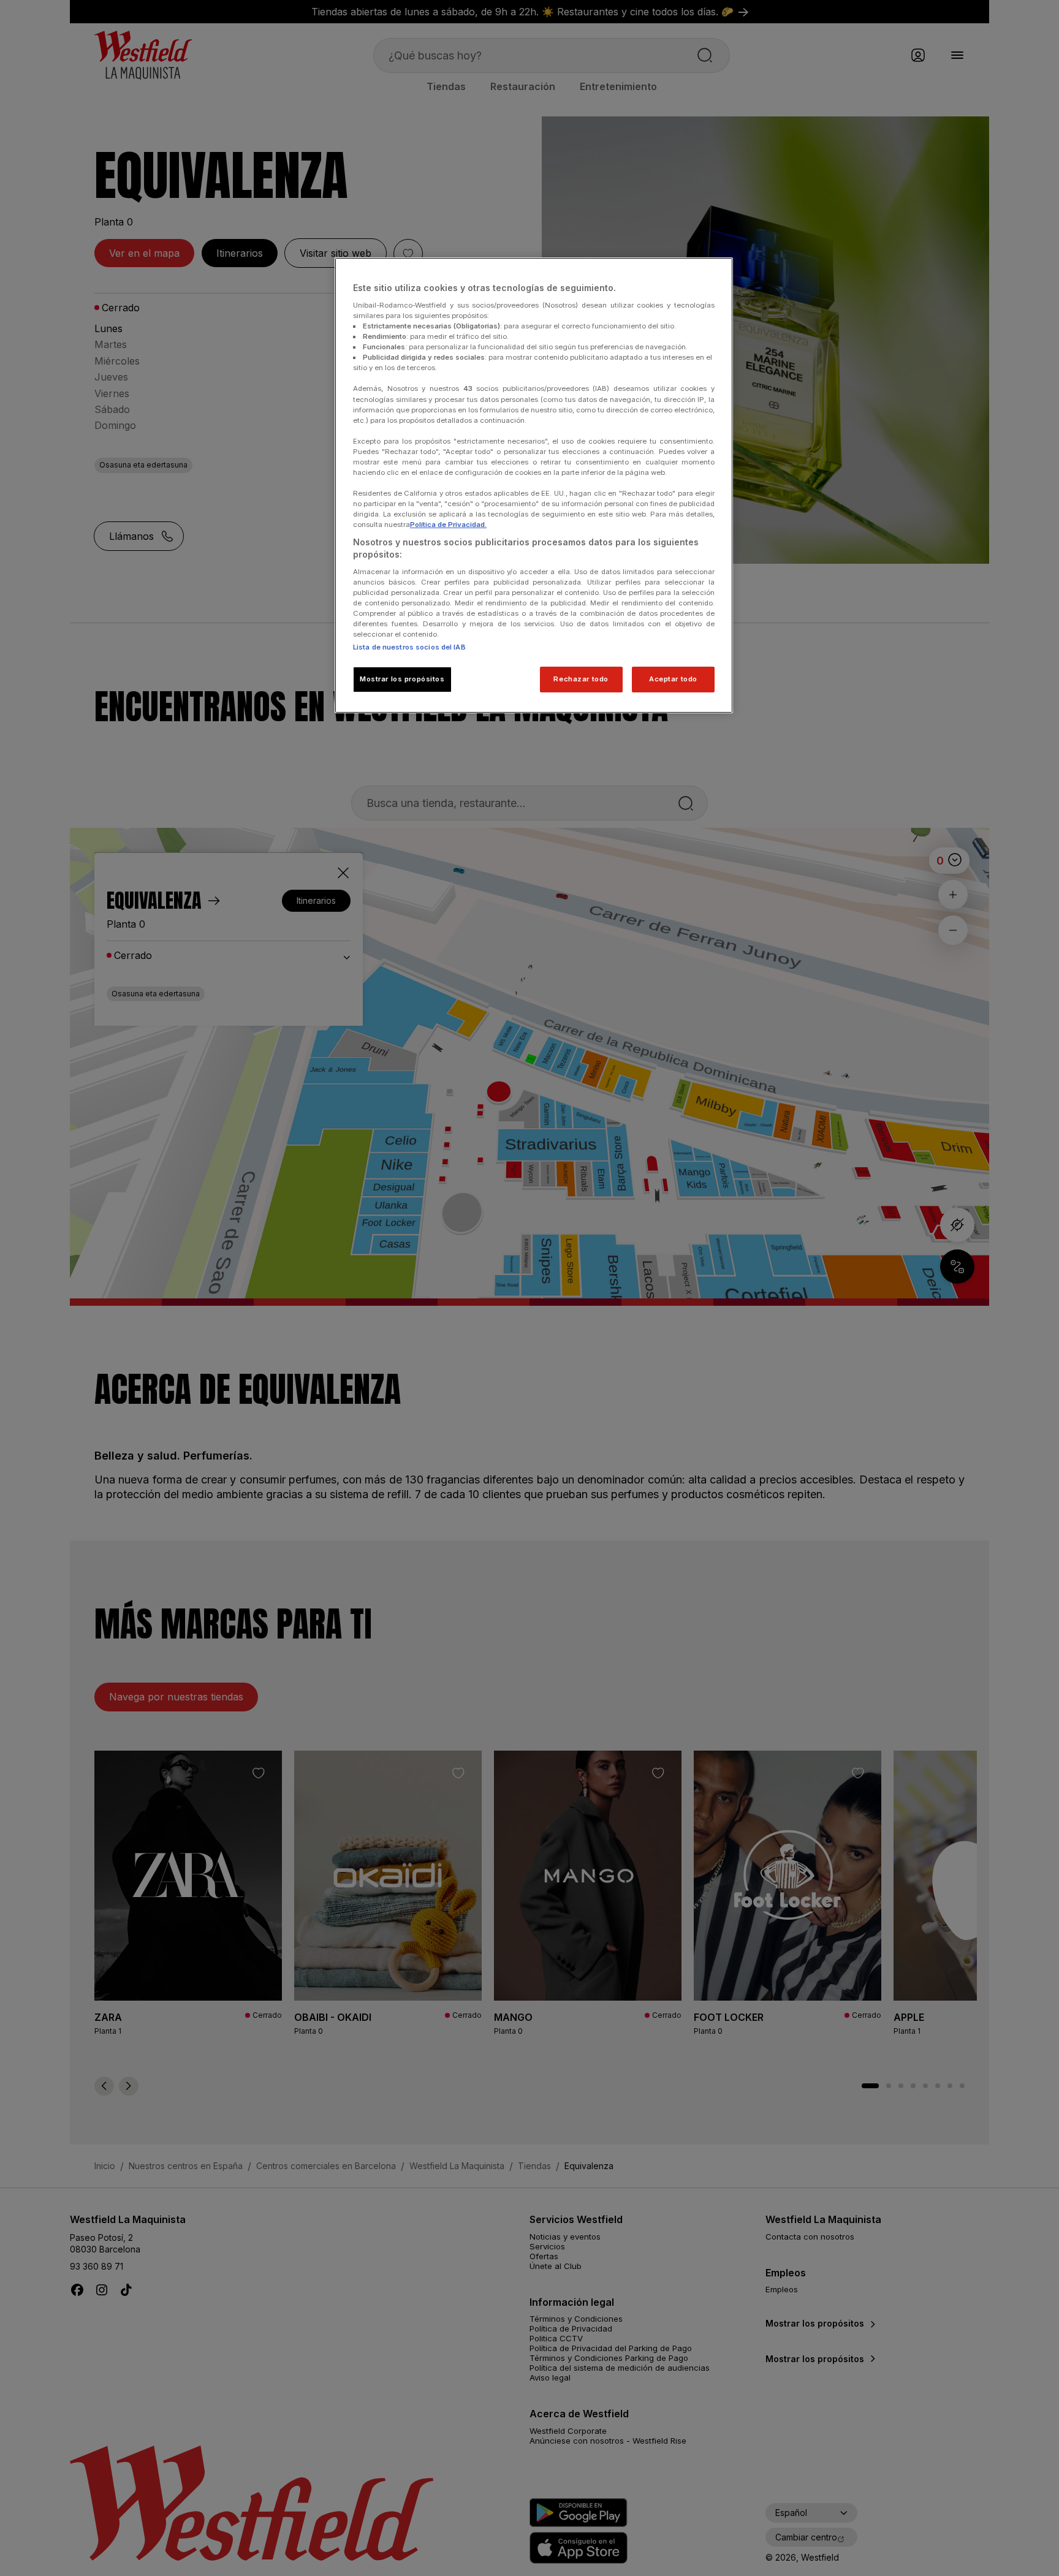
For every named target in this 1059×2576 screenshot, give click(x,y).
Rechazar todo (581, 679)
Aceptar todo (673, 679)
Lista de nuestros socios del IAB (409, 647)
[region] (534, 485)
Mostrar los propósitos (402, 679)
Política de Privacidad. (448, 525)
